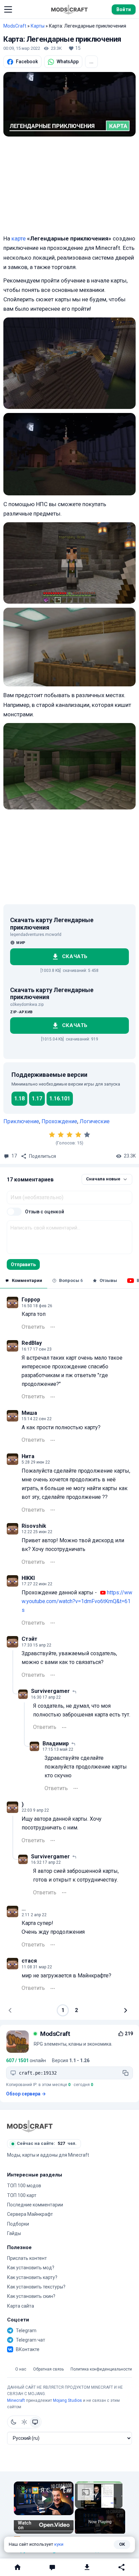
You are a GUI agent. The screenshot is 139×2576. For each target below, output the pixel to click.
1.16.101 (60, 1098)
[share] (63, 2488)
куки (59, 2544)
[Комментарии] (52, 2567)
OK (122, 2544)
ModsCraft (15, 26)
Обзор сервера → (26, 2094)
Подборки (18, 2224)
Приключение (21, 1121)
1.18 (19, 1098)
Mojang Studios (67, 2400)
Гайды (14, 2233)
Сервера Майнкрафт (30, 2214)
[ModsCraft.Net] (30, 2126)
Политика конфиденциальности (101, 2369)
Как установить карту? (32, 2277)
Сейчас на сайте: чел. (47, 2143)
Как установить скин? (31, 2296)
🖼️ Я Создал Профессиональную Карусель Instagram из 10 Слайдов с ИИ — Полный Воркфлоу (44, 2490)
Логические (95, 1121)
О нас (21, 2369)
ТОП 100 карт (22, 2195)
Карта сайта (21, 2306)
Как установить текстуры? (36, 2287)
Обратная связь (48, 2369)
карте (19, 238)
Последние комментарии (35, 2205)
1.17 (37, 1098)
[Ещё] (53, 1327)
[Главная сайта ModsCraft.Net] (69, 9)
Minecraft (16, 2400)
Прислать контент (27, 2258)
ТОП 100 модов (24, 2186)
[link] (23, 2491)
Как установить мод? (31, 2268)
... (91, 62)
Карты (38, 26)
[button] (8, 9)
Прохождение (59, 1121)
